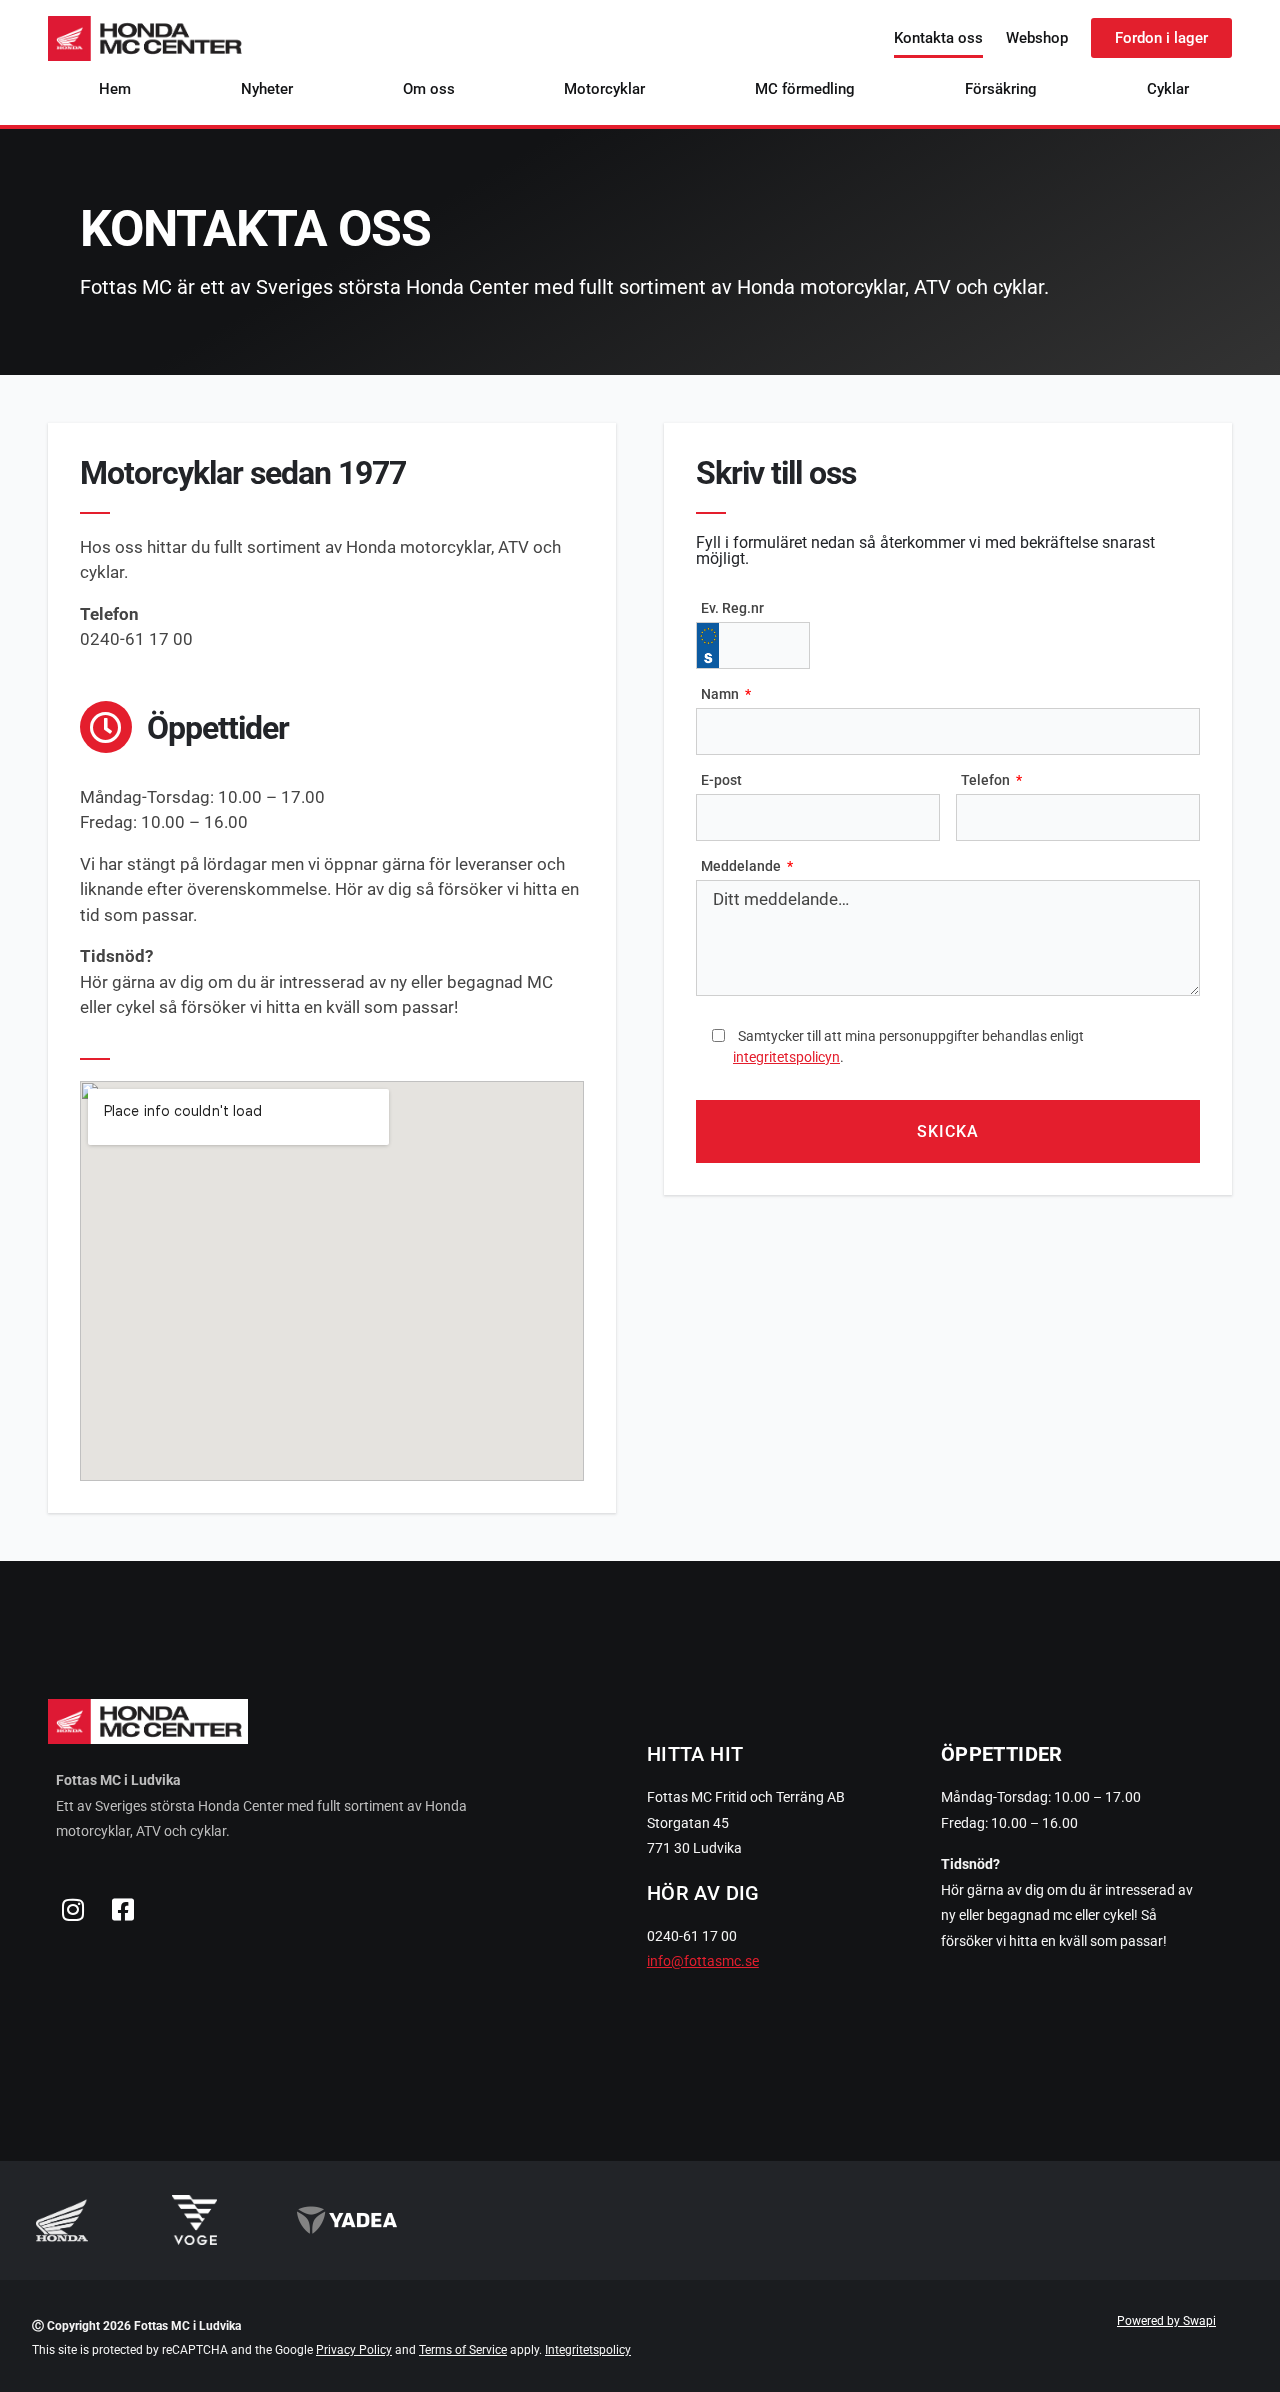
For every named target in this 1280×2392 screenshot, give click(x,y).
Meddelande (742, 866)
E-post (721, 780)
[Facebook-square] (123, 1910)
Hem (115, 89)
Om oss (429, 89)
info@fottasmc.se (703, 1961)
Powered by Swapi (1166, 2321)
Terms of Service (463, 2350)
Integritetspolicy (588, 2350)
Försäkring (1001, 89)
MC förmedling (805, 89)
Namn (721, 694)
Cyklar (1168, 89)
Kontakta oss (938, 38)
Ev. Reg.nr (732, 608)
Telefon (987, 780)
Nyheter (267, 89)
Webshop (1037, 38)
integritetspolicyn (786, 1057)
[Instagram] (73, 1910)
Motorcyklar (604, 89)
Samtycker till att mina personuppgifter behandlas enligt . (908, 1046)
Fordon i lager (1161, 38)
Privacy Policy (354, 2350)
